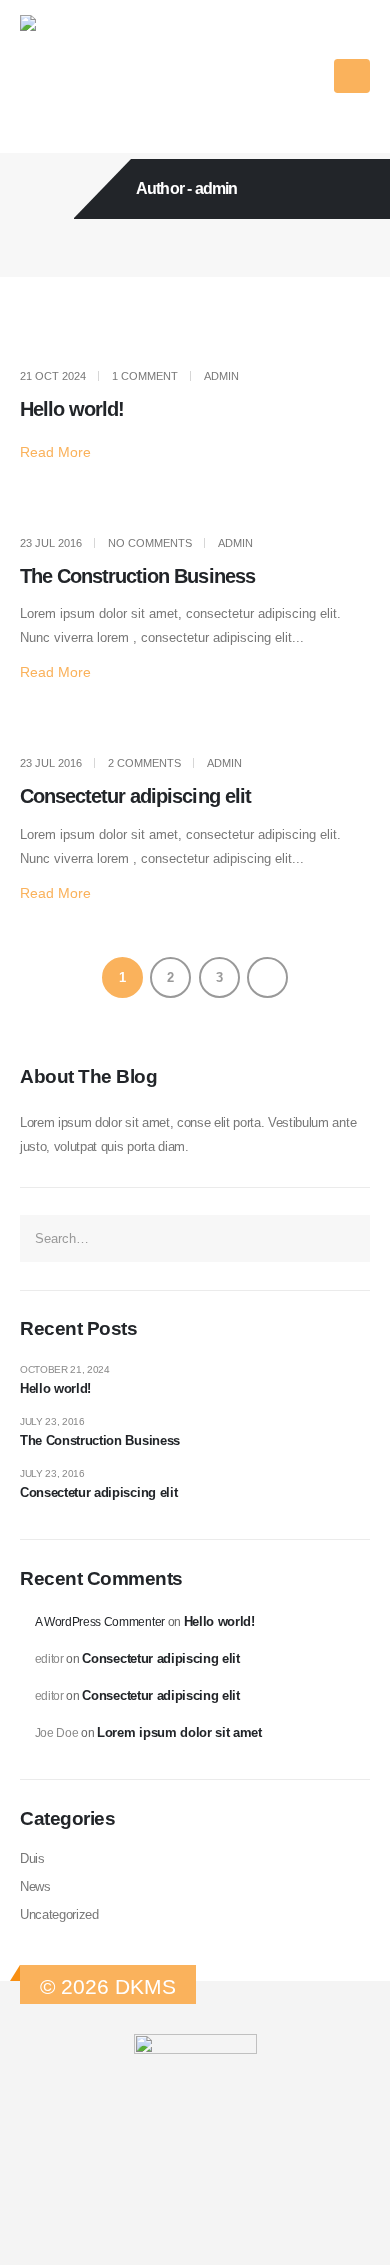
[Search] (349, 1238)
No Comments (150, 543)
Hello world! (72, 409)
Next (267, 977)
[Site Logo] (81, 76)
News (35, 1886)
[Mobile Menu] (352, 76)
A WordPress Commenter (100, 1622)
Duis (32, 1858)
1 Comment (145, 376)
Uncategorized (59, 1914)
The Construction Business (137, 576)
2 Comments (144, 763)
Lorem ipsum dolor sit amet (179, 1732)
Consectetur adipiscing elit (135, 796)
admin (221, 376)
